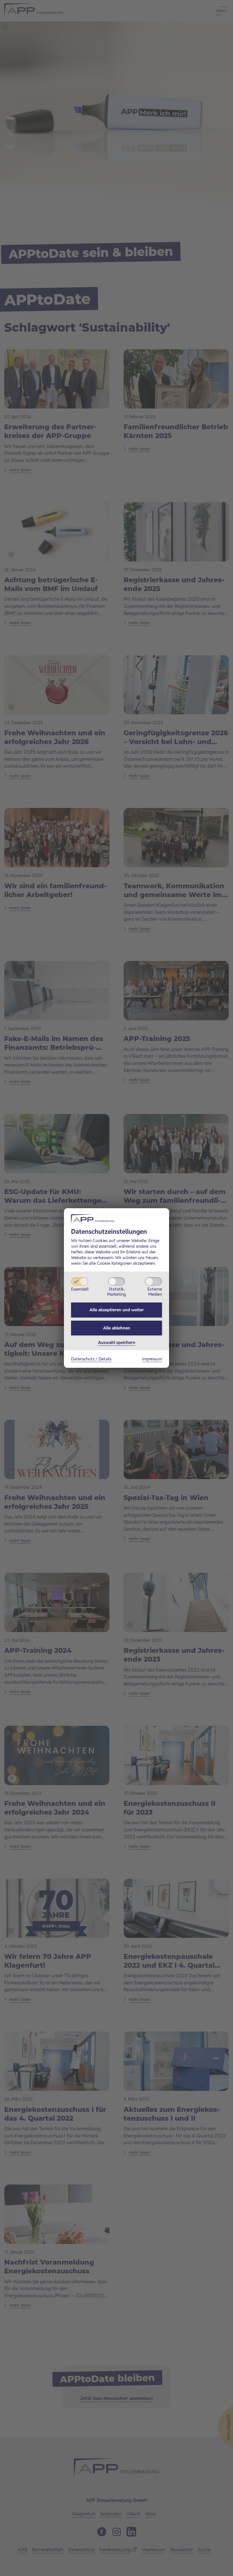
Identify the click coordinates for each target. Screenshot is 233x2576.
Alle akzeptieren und (117, 1310)
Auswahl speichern (117, 1342)
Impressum (152, 1359)
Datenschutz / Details (91, 1359)
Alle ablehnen (117, 1328)
